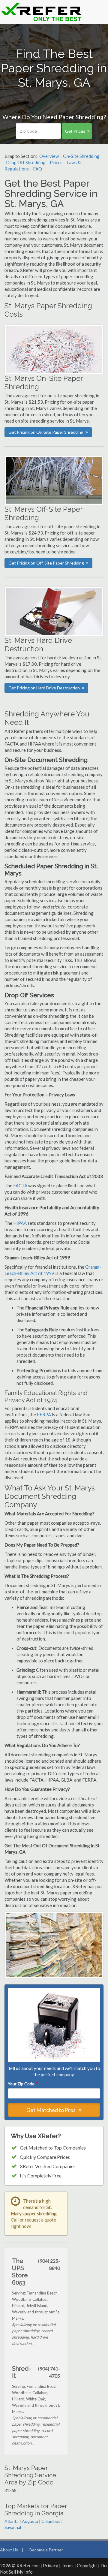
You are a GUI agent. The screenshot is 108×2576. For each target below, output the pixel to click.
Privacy (51, 2565)
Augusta (30, 2521)
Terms (67, 2565)
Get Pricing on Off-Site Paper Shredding (46, 563)
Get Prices (75, 131)
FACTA (20, 1186)
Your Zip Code (22, 2084)
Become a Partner (46, 2550)
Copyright (87, 2565)
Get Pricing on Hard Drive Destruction (44, 688)
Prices (56, 162)
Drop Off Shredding (26, 162)
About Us (9, 2550)
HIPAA (20, 1223)
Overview (49, 156)
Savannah (13, 2527)
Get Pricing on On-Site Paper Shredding (46, 432)
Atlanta (12, 2521)
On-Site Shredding (81, 156)
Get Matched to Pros (51, 2110)
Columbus (51, 2521)
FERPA (44, 1415)
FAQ (37, 169)
